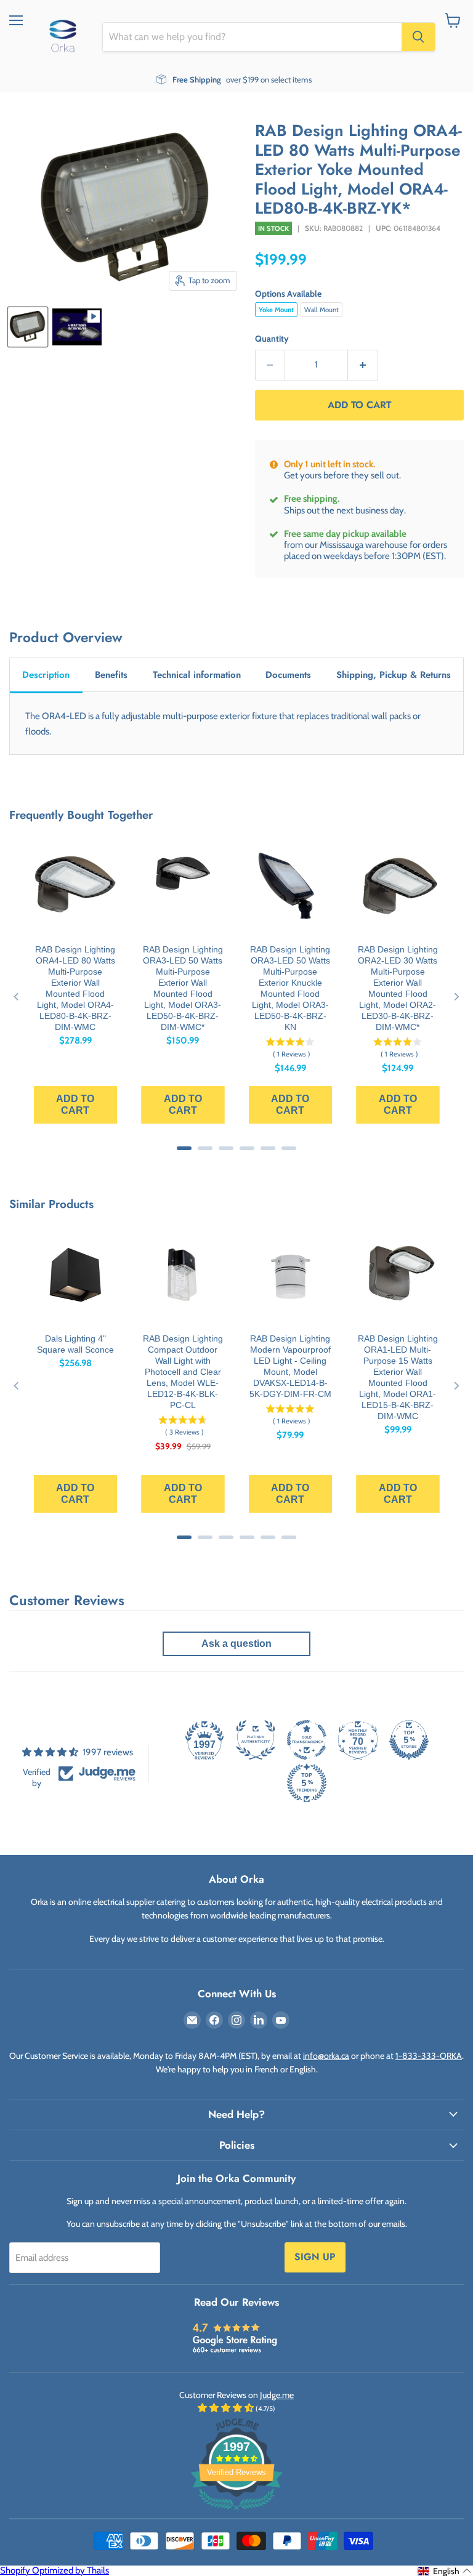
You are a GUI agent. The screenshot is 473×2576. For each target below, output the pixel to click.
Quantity (272, 339)
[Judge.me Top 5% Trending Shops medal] (307, 1783)
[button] (445, 2571)
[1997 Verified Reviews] (236, 2513)
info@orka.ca (326, 2056)
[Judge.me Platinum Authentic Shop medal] (256, 1740)
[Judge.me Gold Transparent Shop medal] (307, 1740)
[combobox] (252, 37)
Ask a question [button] (236, 1644)
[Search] (418, 37)
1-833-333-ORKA (429, 2056)
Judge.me (277, 2395)
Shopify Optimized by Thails (55, 2570)
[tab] (46, 676)
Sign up (315, 2257)
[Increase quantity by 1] (363, 365)
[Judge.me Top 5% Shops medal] (409, 1740)
